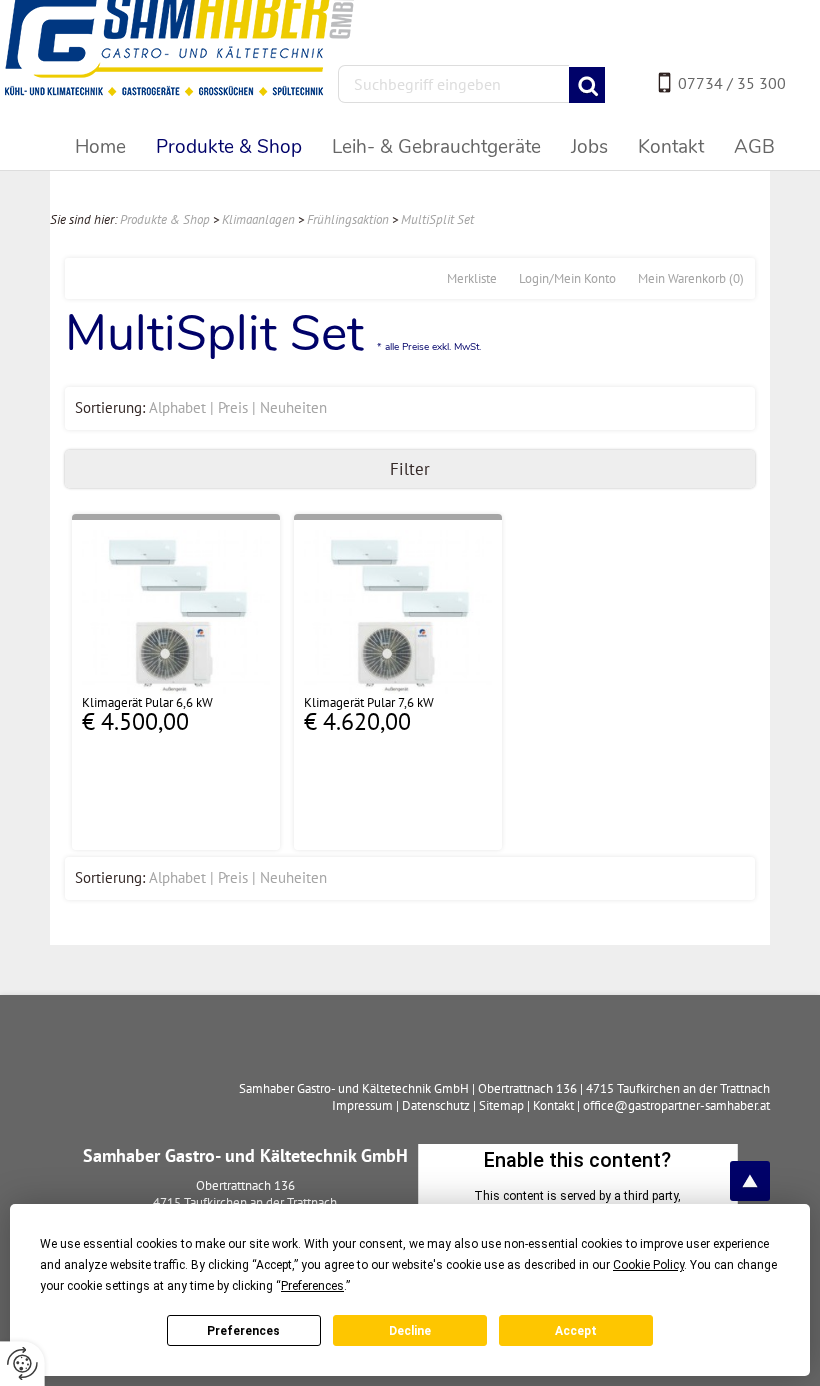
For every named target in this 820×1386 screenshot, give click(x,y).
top (750, 1181)
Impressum (362, 1105)
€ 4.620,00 (357, 722)
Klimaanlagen (258, 219)
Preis (233, 407)
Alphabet (177, 407)
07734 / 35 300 (732, 83)
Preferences (243, 1331)
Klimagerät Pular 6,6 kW (147, 702)
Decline (410, 1331)
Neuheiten (293, 407)
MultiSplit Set (437, 219)
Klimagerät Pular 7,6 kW (369, 702)
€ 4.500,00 (135, 722)
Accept (576, 1331)
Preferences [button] (312, 1286)
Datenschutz (436, 1105)
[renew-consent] (22, 1363)
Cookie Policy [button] (648, 1265)
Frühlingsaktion (348, 219)
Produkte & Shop (165, 219)
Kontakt (553, 1105)
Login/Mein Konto (567, 278)
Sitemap (501, 1105)
